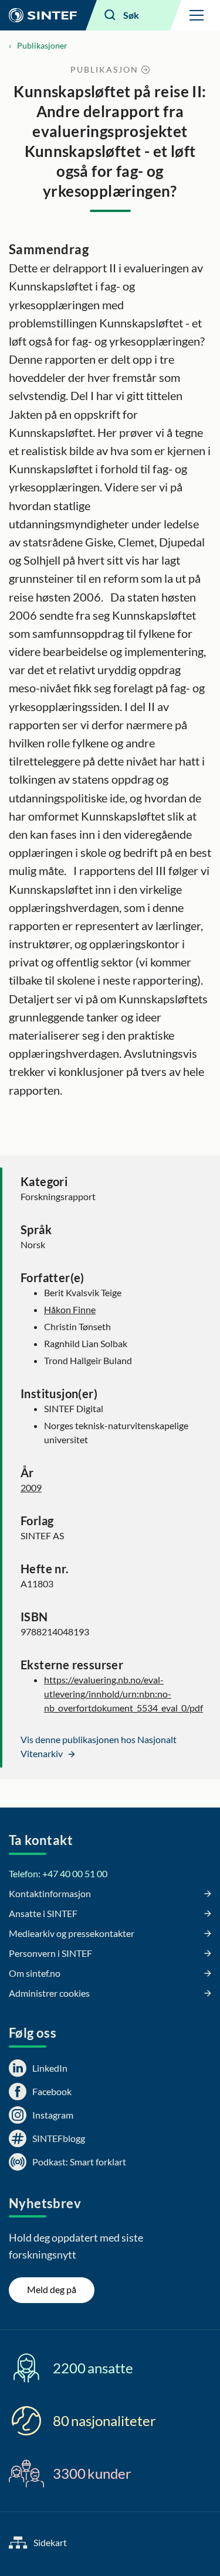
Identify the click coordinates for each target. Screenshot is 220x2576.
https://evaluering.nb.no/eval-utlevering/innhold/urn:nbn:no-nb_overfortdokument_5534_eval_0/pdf (123, 1694)
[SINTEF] (43, 15)
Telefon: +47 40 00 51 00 (58, 1873)
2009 (31, 1487)
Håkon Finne (70, 1309)
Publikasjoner (42, 45)
